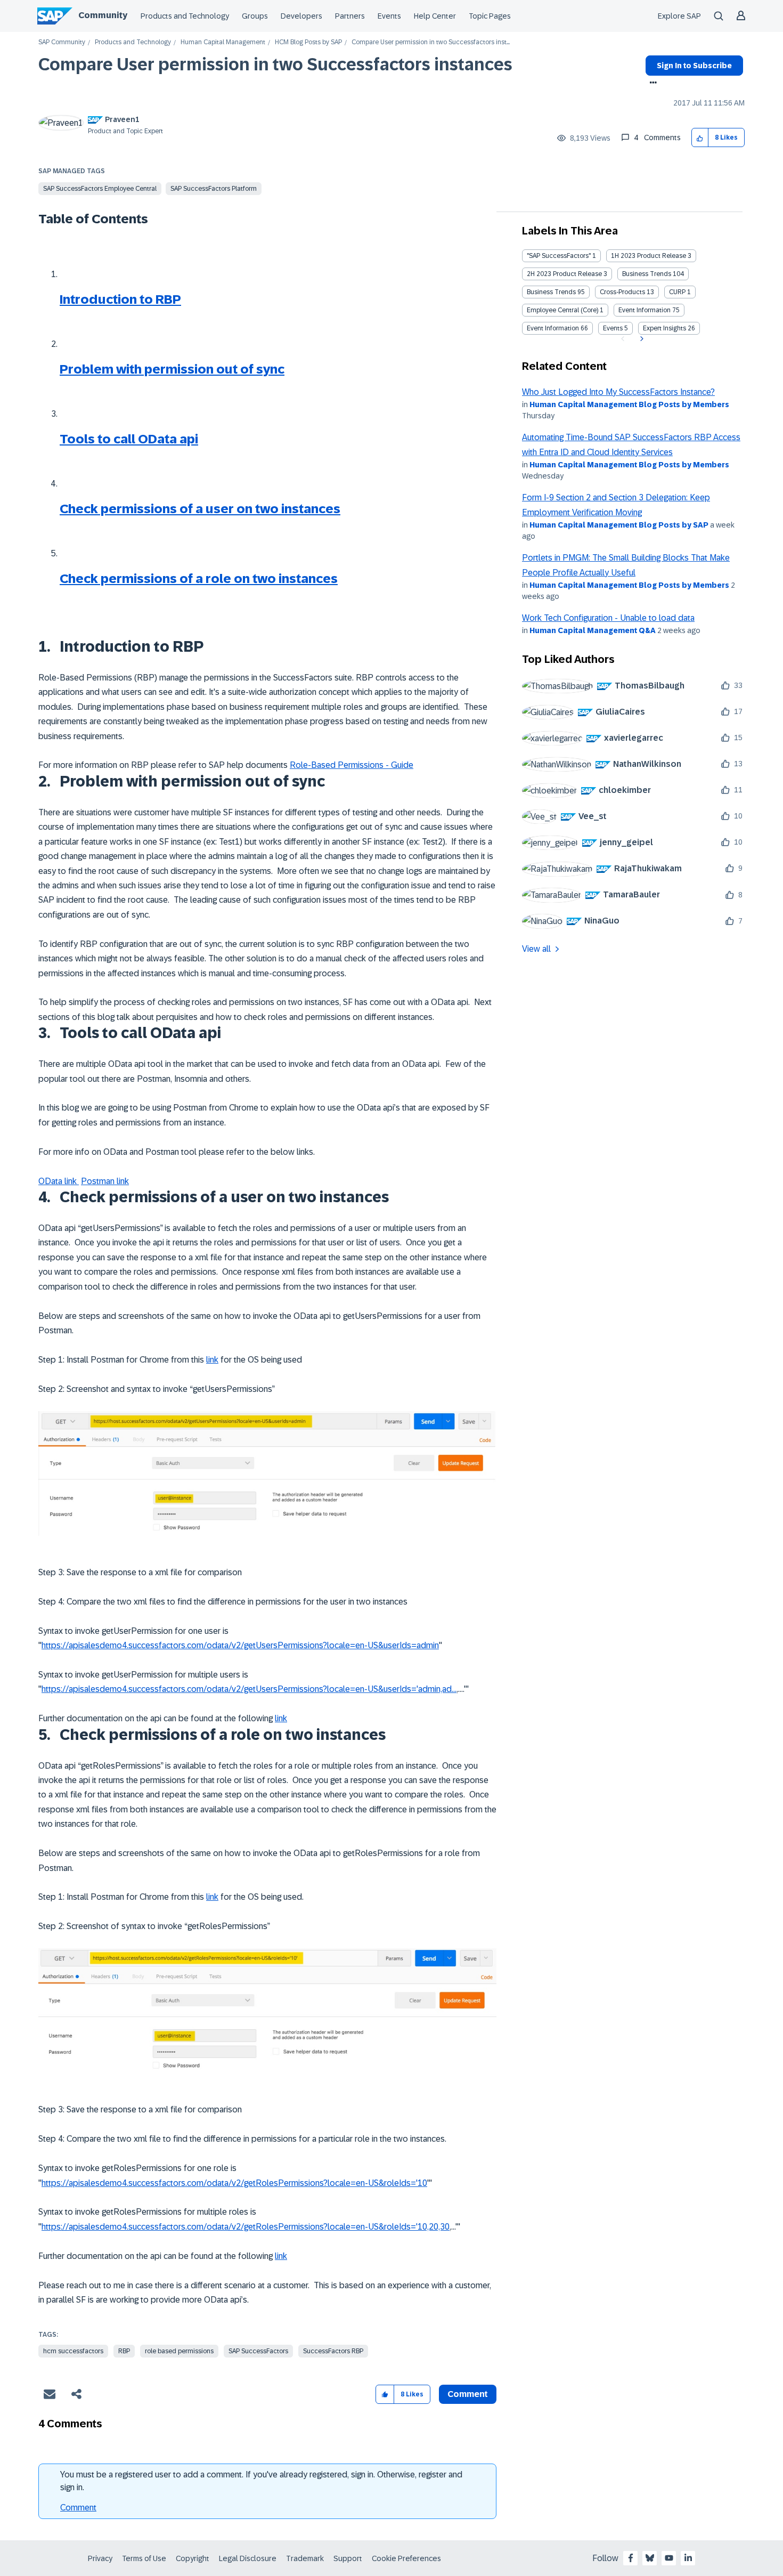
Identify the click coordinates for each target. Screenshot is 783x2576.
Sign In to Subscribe (694, 66)
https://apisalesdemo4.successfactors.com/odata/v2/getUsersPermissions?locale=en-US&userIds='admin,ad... (249, 1689)
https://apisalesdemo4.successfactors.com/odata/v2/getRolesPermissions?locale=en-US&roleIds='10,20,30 (246, 2227)
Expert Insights (664, 328)
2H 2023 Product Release (564, 274)
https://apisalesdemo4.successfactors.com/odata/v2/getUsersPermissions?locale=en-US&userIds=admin (240, 1645)
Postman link (105, 1181)
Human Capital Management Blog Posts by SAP (619, 525)
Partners (350, 16)
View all (536, 949)
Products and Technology (185, 16)
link (212, 1360)
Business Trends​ (551, 292)
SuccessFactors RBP (333, 2351)
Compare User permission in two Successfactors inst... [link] (431, 42)
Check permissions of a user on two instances (200, 509)
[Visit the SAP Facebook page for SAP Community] (631, 2558)
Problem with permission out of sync (172, 369)
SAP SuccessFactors (258, 2351)
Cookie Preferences (406, 2558)
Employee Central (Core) (562, 310)
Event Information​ (553, 328)
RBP (124, 2351)
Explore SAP (679, 16)
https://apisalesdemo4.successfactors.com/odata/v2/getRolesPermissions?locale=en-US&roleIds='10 (234, 2183)
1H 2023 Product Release (649, 256)
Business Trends (647, 274)
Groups (255, 16)
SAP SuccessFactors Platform (214, 189)
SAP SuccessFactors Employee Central (100, 189)
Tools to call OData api (129, 439)
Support (348, 2558)
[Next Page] (641, 339)
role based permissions (179, 2351)
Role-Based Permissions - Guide (352, 765)
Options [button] (651, 84)
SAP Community (62, 42)
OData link (59, 1181)
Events (389, 16)
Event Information (645, 310)
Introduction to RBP (120, 299)
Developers (301, 16)
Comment (78, 2508)
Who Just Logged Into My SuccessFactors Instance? (618, 392)
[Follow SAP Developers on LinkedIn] (688, 2558)
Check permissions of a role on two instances (199, 578)
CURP (677, 292)
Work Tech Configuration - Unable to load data (608, 618)
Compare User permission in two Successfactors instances (275, 64)
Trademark (305, 2558)
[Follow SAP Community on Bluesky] (650, 2558)
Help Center (435, 16)
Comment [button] (468, 2394)
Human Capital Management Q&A (593, 630)
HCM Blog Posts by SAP (308, 42)
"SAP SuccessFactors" (559, 256)
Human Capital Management (223, 42)
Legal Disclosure (248, 2558)
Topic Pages (490, 16)
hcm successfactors (73, 2351)
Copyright (193, 2558)
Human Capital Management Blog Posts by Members (629, 404)
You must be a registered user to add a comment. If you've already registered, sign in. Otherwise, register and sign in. (261, 2481)
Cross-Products (622, 292)
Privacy (100, 2558)
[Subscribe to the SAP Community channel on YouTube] (669, 2558)
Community (103, 15)
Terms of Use (144, 2558)
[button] (700, 138)
